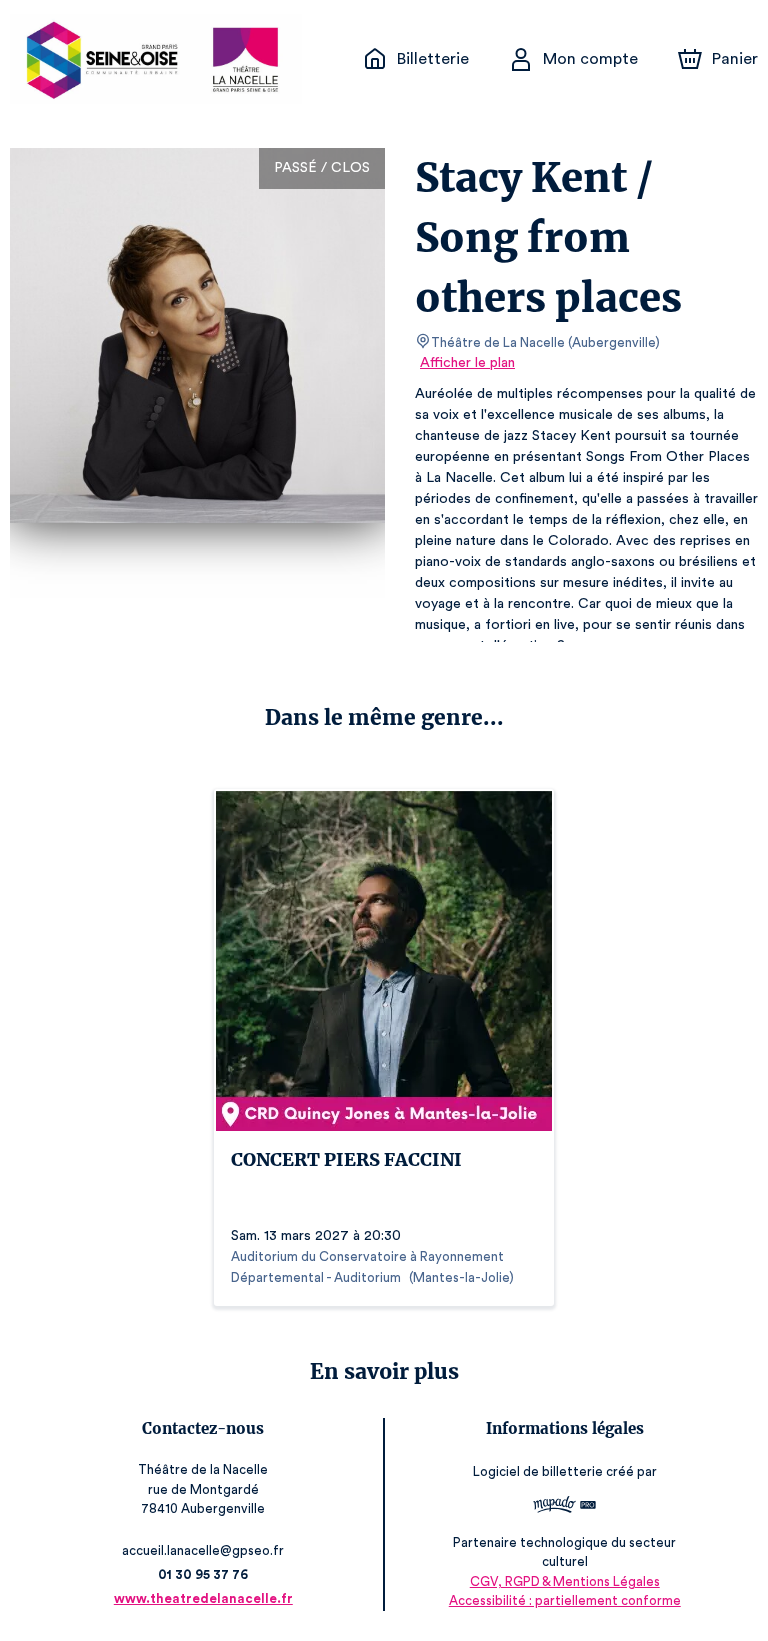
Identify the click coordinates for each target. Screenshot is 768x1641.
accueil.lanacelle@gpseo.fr (203, 1550)
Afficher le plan (467, 363)
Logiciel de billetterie (538, 1471)
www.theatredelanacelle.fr (203, 1598)
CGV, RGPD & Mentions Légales (565, 1581)
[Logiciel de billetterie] (564, 1507)
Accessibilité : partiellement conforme (565, 1600)
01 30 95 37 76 (203, 1574)
